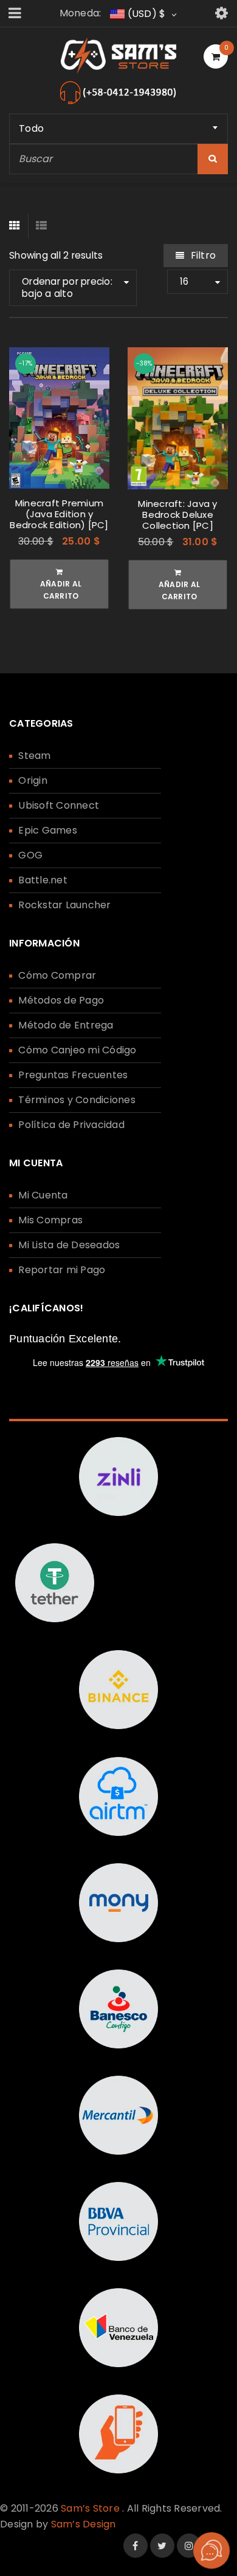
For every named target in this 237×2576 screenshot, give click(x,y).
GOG (30, 855)
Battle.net (43, 880)
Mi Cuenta (43, 1195)
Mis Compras (50, 1220)
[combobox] (118, 129)
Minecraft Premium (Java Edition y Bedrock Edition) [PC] (59, 514)
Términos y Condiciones (77, 1100)
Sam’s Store (90, 2508)
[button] (59, 584)
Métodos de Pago (61, 1000)
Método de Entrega (66, 1025)
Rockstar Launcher (64, 905)
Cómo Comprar (57, 975)
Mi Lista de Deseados (69, 1245)
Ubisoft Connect (59, 805)
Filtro (203, 255)
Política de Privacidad (71, 1125)
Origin (33, 780)
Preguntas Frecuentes (73, 1075)
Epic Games (48, 830)
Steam (34, 756)
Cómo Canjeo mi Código (77, 1050)
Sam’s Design (84, 2524)
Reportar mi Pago (62, 1270)
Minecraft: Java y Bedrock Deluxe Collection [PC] (177, 515)
